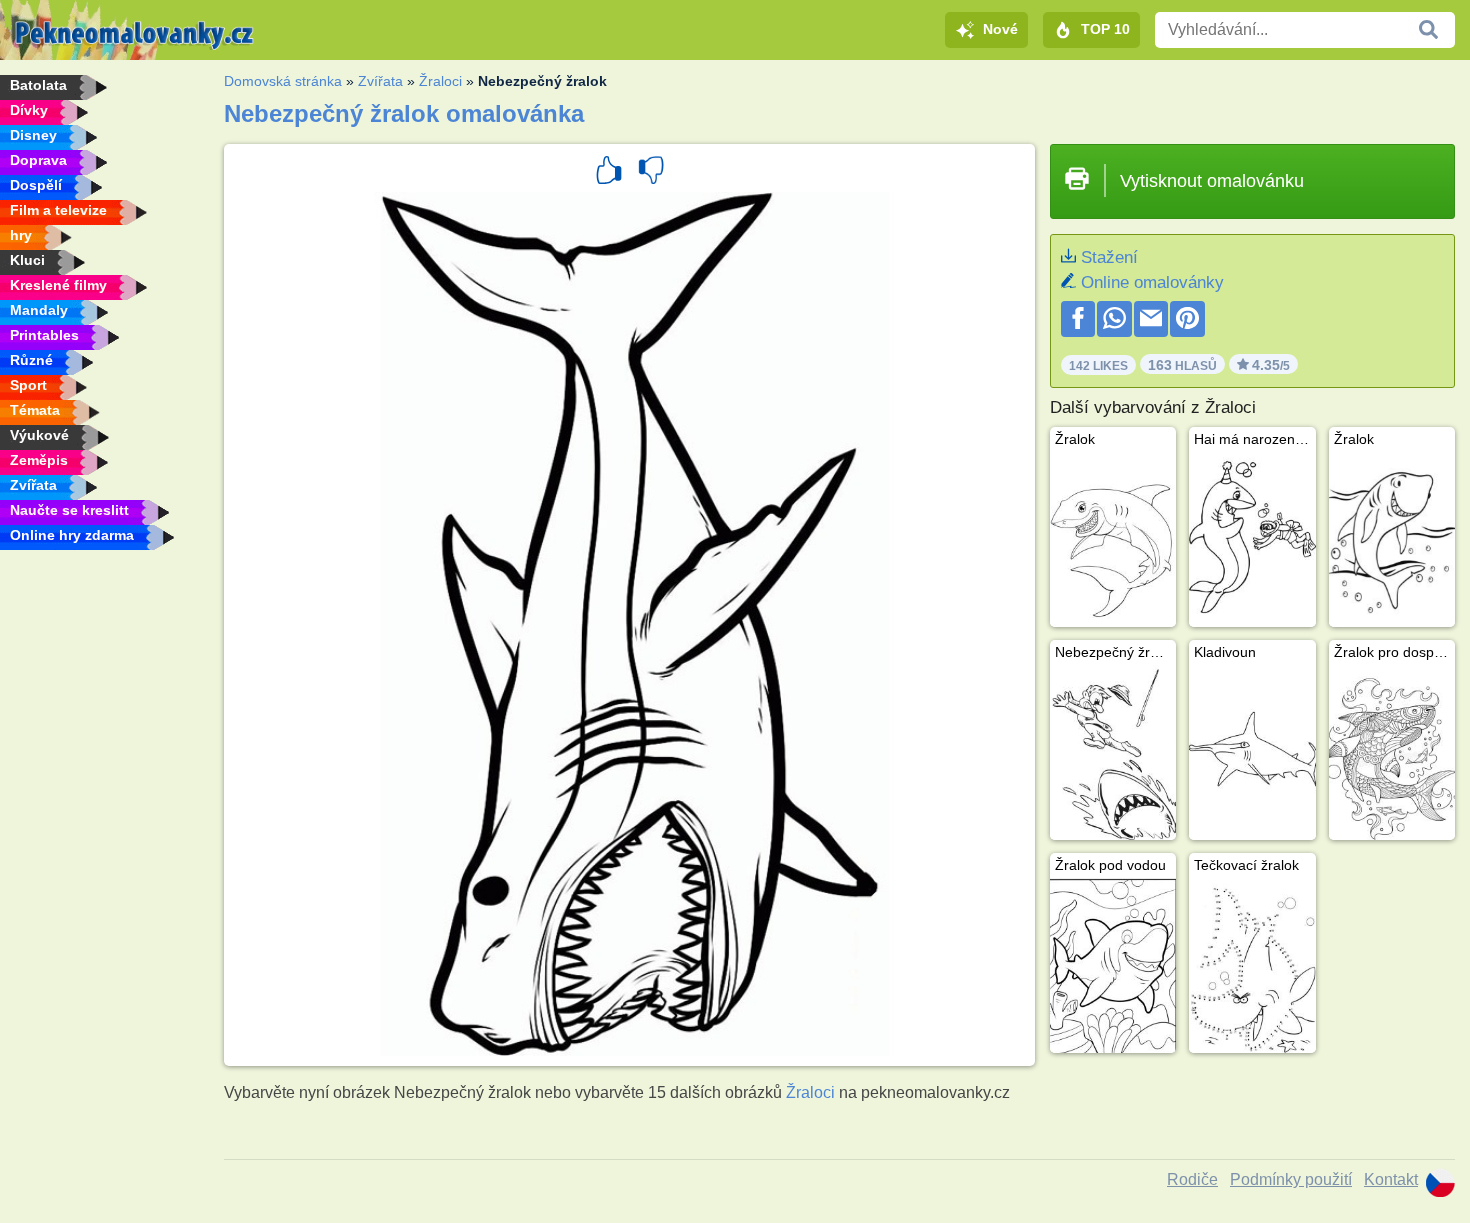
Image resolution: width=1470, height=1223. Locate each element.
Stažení (1109, 257)
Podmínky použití (1291, 1179)
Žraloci (440, 81)
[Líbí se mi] (609, 173)
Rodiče (1192, 1179)
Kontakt (1391, 1179)
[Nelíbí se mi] (651, 173)
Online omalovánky (1152, 282)
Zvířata (380, 81)
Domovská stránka (283, 81)
